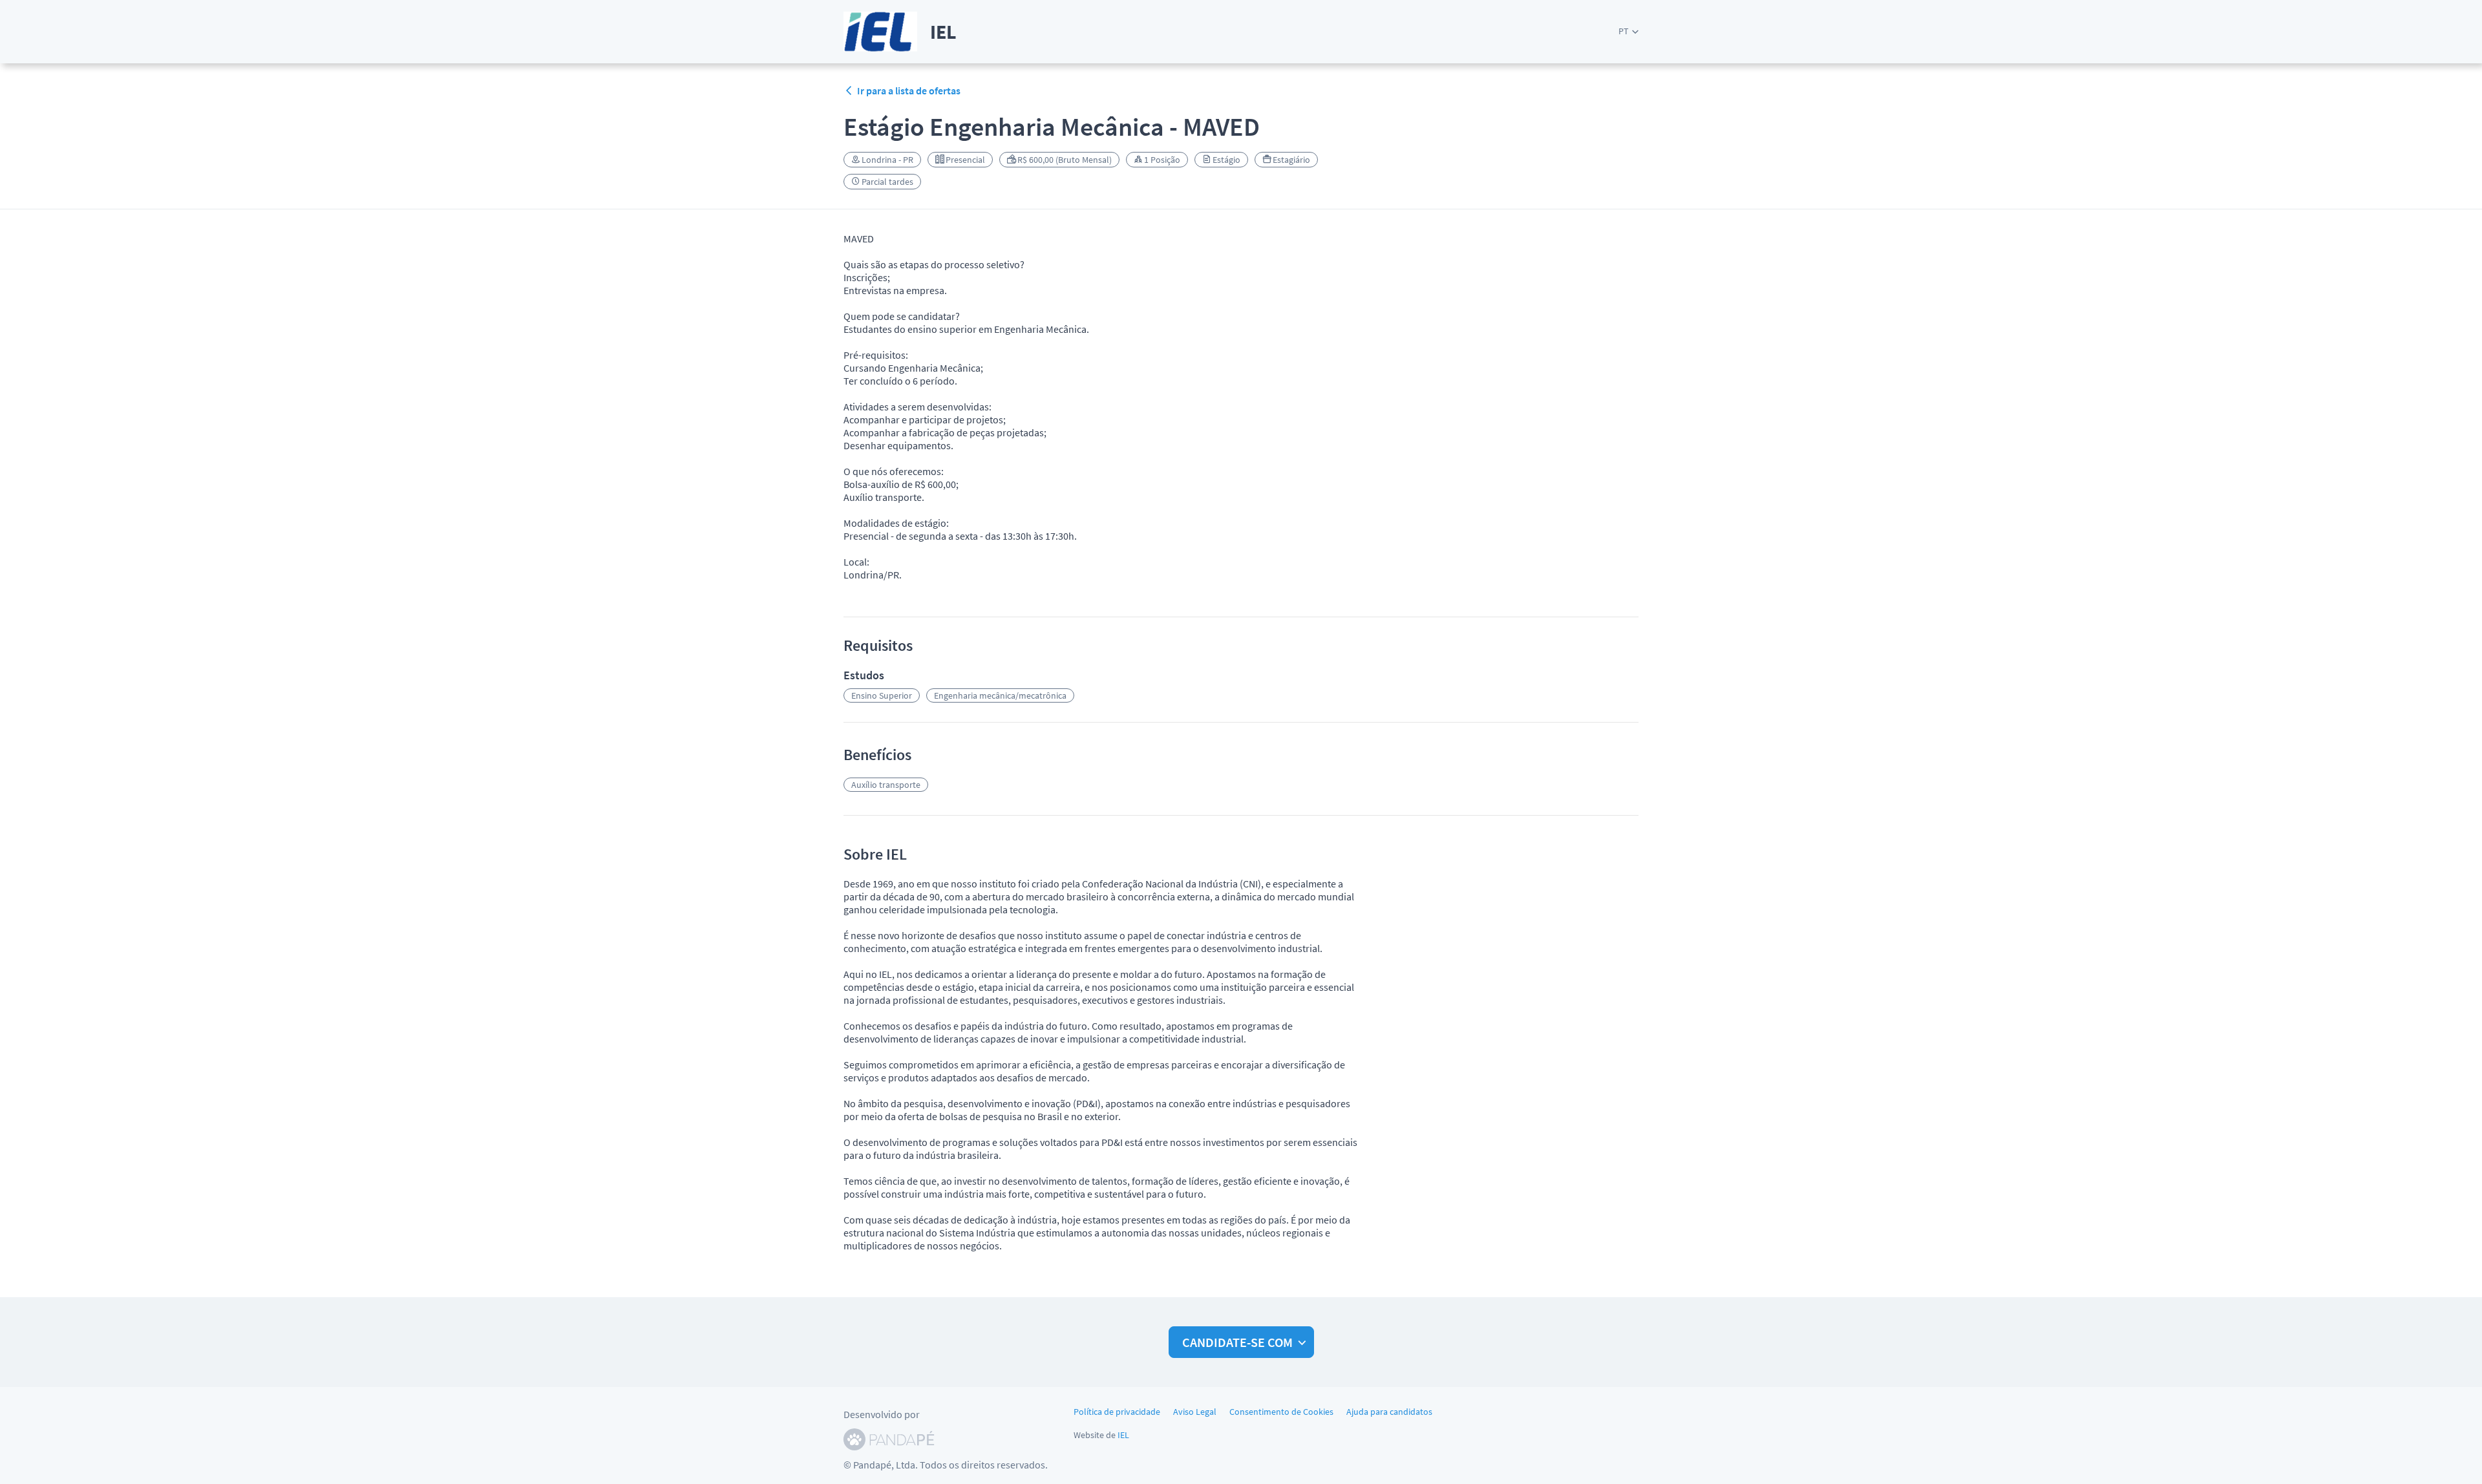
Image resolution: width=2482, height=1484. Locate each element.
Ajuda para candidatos (1389, 1412)
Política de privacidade (1117, 1412)
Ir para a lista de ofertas (909, 90)
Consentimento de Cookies (1281, 1412)
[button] (1628, 31)
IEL (1123, 1435)
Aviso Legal (1195, 1412)
